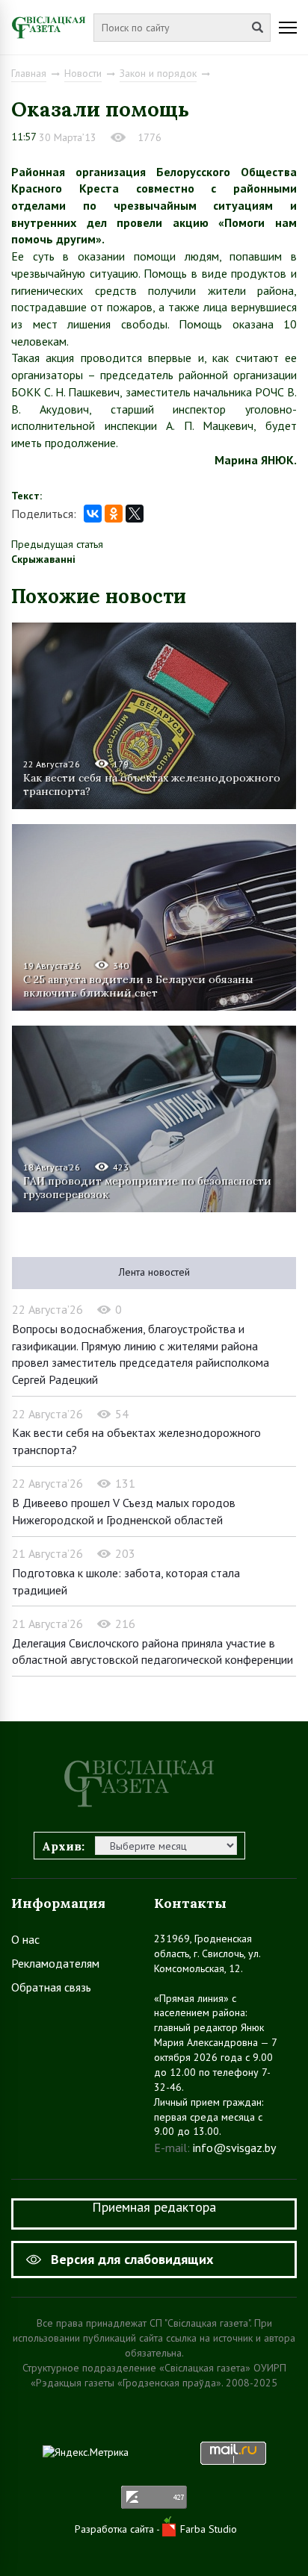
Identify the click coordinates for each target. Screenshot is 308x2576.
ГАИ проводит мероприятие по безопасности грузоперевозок (147, 1188)
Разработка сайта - (118, 2529)
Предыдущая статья (57, 544)
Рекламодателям (55, 1963)
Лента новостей (154, 1272)
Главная (29, 73)
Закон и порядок (158, 73)
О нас (25, 1939)
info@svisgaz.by (234, 2148)
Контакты (190, 1903)
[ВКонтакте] (93, 514)
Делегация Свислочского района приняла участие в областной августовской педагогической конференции (153, 1652)
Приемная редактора (154, 2207)
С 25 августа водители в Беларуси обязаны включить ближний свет (138, 986)
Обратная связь (51, 1987)
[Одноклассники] (114, 514)
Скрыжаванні (43, 559)
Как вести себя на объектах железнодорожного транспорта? (152, 785)
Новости (83, 73)
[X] (135, 514)
